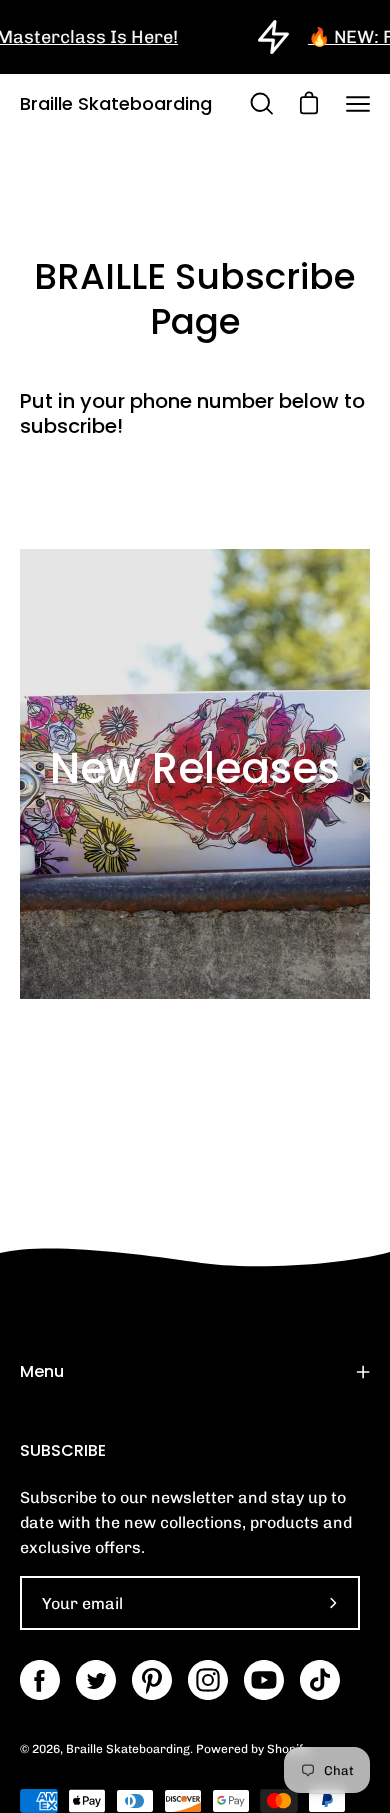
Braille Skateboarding (116, 103)
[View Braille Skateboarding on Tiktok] (320, 1680)
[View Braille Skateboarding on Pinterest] (152, 1680)
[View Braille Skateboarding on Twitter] (96, 1680)
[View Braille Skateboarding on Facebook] (40, 1680)
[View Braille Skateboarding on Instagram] (208, 1680)
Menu (42, 1371)
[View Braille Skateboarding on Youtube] (264, 1680)
